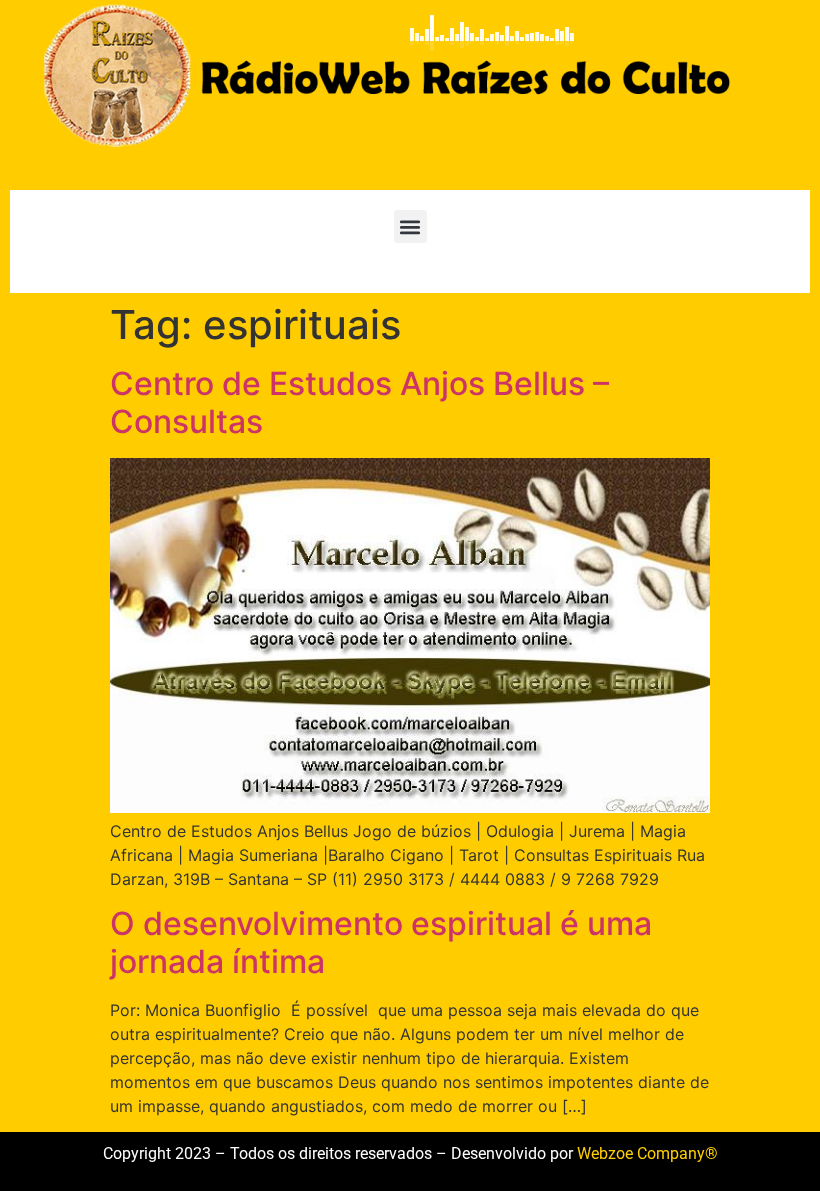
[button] (410, 226)
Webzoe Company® (647, 1153)
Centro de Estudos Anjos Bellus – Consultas (359, 402)
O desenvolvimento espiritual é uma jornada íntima (381, 942)
